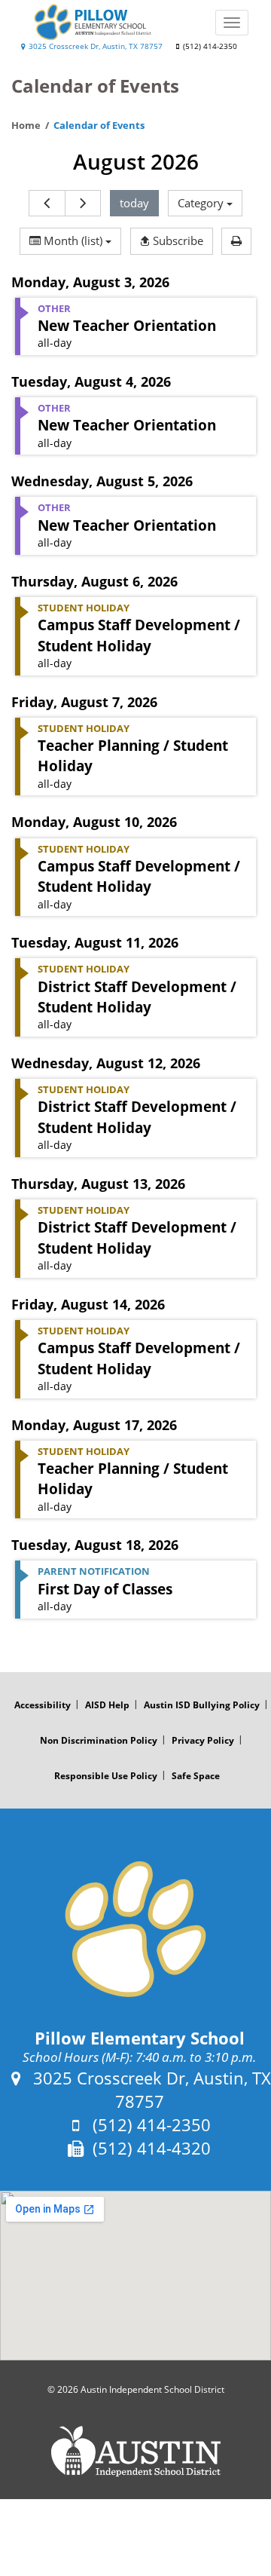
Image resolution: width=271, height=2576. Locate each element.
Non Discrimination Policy (99, 1740)
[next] (83, 203)
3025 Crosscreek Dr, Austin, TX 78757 (94, 46)
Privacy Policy (203, 1740)
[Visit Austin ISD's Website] (135, 2452)
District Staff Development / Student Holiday (137, 997)
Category (202, 203)
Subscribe (177, 240)
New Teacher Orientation (127, 325)
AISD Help (107, 1705)
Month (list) (73, 240)
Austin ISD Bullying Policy (202, 1705)
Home (26, 125)
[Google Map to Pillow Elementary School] (135, 2276)
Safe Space (196, 1776)
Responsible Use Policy (106, 1776)
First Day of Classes (105, 1589)
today (134, 203)
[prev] (47, 203)
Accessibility (43, 1705)
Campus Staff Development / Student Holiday (139, 635)
